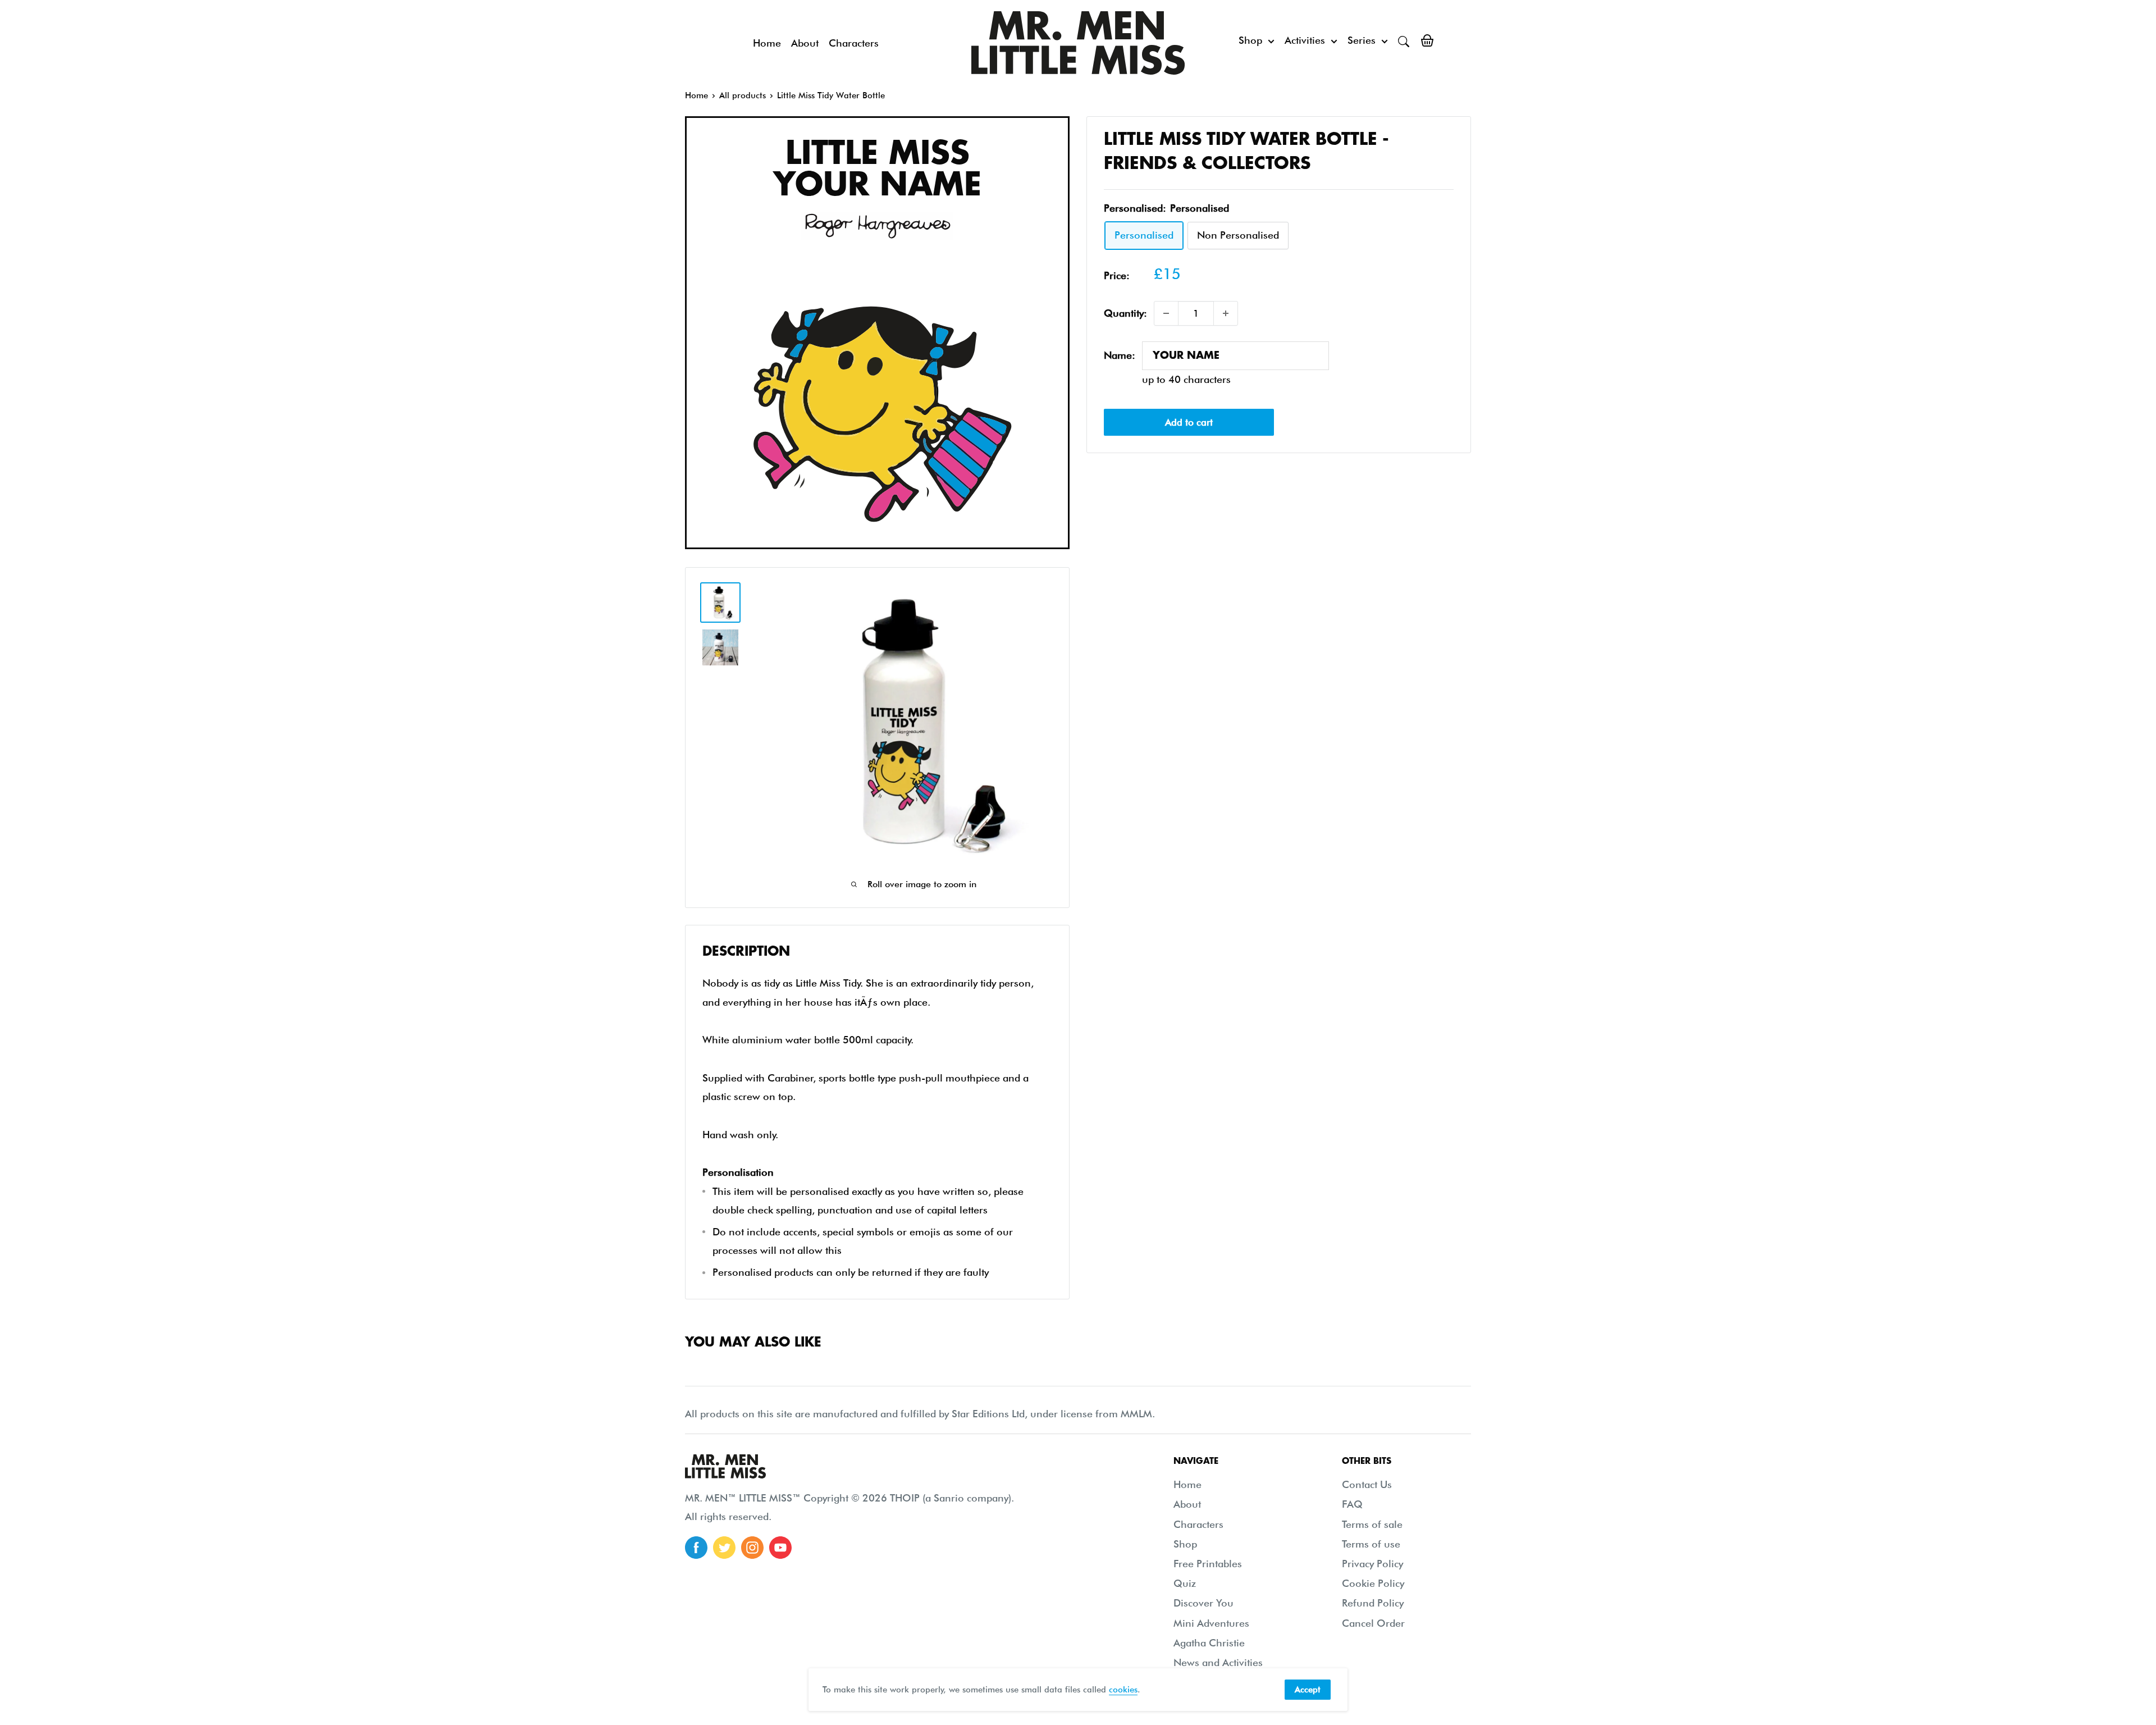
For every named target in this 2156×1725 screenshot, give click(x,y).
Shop (1250, 40)
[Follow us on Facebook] (696, 1548)
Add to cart (1189, 422)
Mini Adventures (1211, 1623)
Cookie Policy (1373, 1583)
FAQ (1352, 1504)
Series (1362, 40)
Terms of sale (1372, 1524)
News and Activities (1218, 1662)
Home (767, 43)
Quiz (1185, 1583)
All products (743, 95)
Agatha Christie (1209, 1643)
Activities (1305, 40)
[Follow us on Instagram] (752, 1548)
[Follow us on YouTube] (780, 1548)
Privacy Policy (1372, 1564)
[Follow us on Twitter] (724, 1548)
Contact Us (1367, 1484)
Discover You (1203, 1603)
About (805, 43)
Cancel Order (1373, 1623)
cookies (1123, 1690)
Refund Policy (1373, 1603)
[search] (1404, 40)
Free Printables (1208, 1564)
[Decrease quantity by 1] (1166, 313)
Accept (1308, 1690)
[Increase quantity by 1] (1226, 313)
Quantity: (1125, 313)
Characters (854, 43)
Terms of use (1371, 1544)
